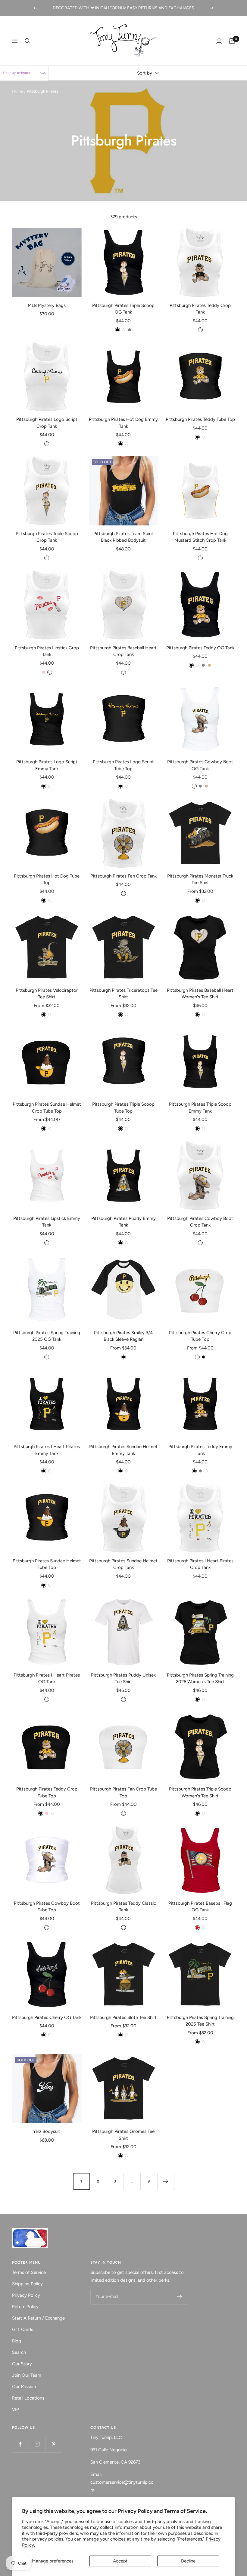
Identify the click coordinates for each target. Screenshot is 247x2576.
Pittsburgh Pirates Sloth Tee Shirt (123, 2017)
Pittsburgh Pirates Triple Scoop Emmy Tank (200, 1108)
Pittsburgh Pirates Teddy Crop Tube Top (47, 1792)
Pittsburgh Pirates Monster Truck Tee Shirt (200, 879)
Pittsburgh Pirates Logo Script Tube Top (123, 765)
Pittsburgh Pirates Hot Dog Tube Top (47, 879)
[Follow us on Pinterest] (53, 2444)
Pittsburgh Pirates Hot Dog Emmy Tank (123, 423)
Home (17, 91)
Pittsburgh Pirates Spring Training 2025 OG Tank (47, 1336)
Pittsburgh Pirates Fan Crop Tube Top (123, 1792)
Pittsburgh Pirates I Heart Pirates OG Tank (47, 1679)
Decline (188, 2561)
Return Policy (25, 2307)
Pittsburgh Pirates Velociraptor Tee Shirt (47, 994)
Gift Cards (23, 2329)
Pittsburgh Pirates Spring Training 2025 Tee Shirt (200, 2021)
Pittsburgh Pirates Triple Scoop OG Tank (123, 309)
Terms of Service (29, 2272)
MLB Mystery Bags (47, 305)
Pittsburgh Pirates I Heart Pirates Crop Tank (200, 1564)
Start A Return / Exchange (38, 2318)
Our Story (22, 2364)
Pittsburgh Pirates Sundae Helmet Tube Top (47, 1564)
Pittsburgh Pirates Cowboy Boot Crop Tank (200, 1222)
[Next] (166, 2181)
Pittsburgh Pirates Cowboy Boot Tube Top (47, 1907)
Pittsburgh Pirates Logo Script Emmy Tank (47, 765)
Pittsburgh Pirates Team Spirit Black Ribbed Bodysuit (123, 537)
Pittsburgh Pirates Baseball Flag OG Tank (200, 1907)
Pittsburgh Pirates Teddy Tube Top (200, 419)
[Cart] (232, 41)
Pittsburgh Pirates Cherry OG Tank (47, 2017)
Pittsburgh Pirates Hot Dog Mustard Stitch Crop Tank (200, 537)
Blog (17, 2341)
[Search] (27, 41)
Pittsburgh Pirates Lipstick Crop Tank (47, 651)
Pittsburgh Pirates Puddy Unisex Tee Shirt (123, 1679)
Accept (120, 2561)
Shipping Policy (27, 2284)
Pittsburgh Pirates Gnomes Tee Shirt (123, 2135)
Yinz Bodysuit (47, 2131)
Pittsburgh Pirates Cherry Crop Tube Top (200, 1336)
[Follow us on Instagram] (37, 2444)
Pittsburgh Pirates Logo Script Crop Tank (47, 423)
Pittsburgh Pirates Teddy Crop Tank (200, 309)
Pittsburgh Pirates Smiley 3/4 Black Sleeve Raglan (123, 1336)
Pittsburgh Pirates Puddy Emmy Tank (123, 1222)
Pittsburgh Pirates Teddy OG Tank (200, 648)
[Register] (180, 2297)
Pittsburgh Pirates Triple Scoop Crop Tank (47, 537)
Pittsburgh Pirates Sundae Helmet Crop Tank (123, 1564)
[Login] (219, 41)
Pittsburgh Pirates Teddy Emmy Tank (200, 1450)
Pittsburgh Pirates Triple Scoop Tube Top (123, 1108)
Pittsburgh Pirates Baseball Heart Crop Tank (123, 651)
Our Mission (24, 2387)
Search (19, 2352)
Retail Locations (28, 2398)
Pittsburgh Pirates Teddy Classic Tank (123, 1907)
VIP (16, 2409)
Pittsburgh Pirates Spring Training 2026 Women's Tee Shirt (200, 1679)
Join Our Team (27, 2375)
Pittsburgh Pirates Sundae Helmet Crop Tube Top (47, 1108)
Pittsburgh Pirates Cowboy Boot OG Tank (200, 765)
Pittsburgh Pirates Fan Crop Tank (123, 876)
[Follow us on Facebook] (20, 2444)
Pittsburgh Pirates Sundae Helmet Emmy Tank (123, 1450)
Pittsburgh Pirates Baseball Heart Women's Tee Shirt (200, 994)
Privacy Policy (26, 2295)
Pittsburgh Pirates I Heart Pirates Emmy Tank (47, 1450)
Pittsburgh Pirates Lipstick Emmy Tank (47, 1222)
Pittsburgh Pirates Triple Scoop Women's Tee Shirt (200, 1792)
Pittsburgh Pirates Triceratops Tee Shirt (123, 994)
